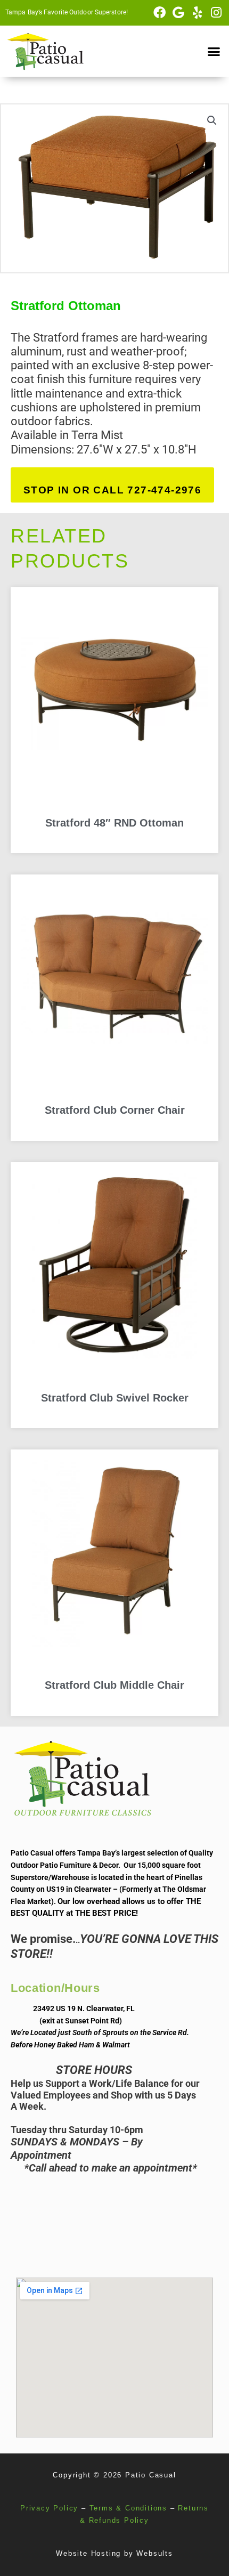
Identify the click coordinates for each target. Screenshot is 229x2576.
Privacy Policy (49, 2508)
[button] (214, 51)
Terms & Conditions (128, 2508)
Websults (154, 2553)
